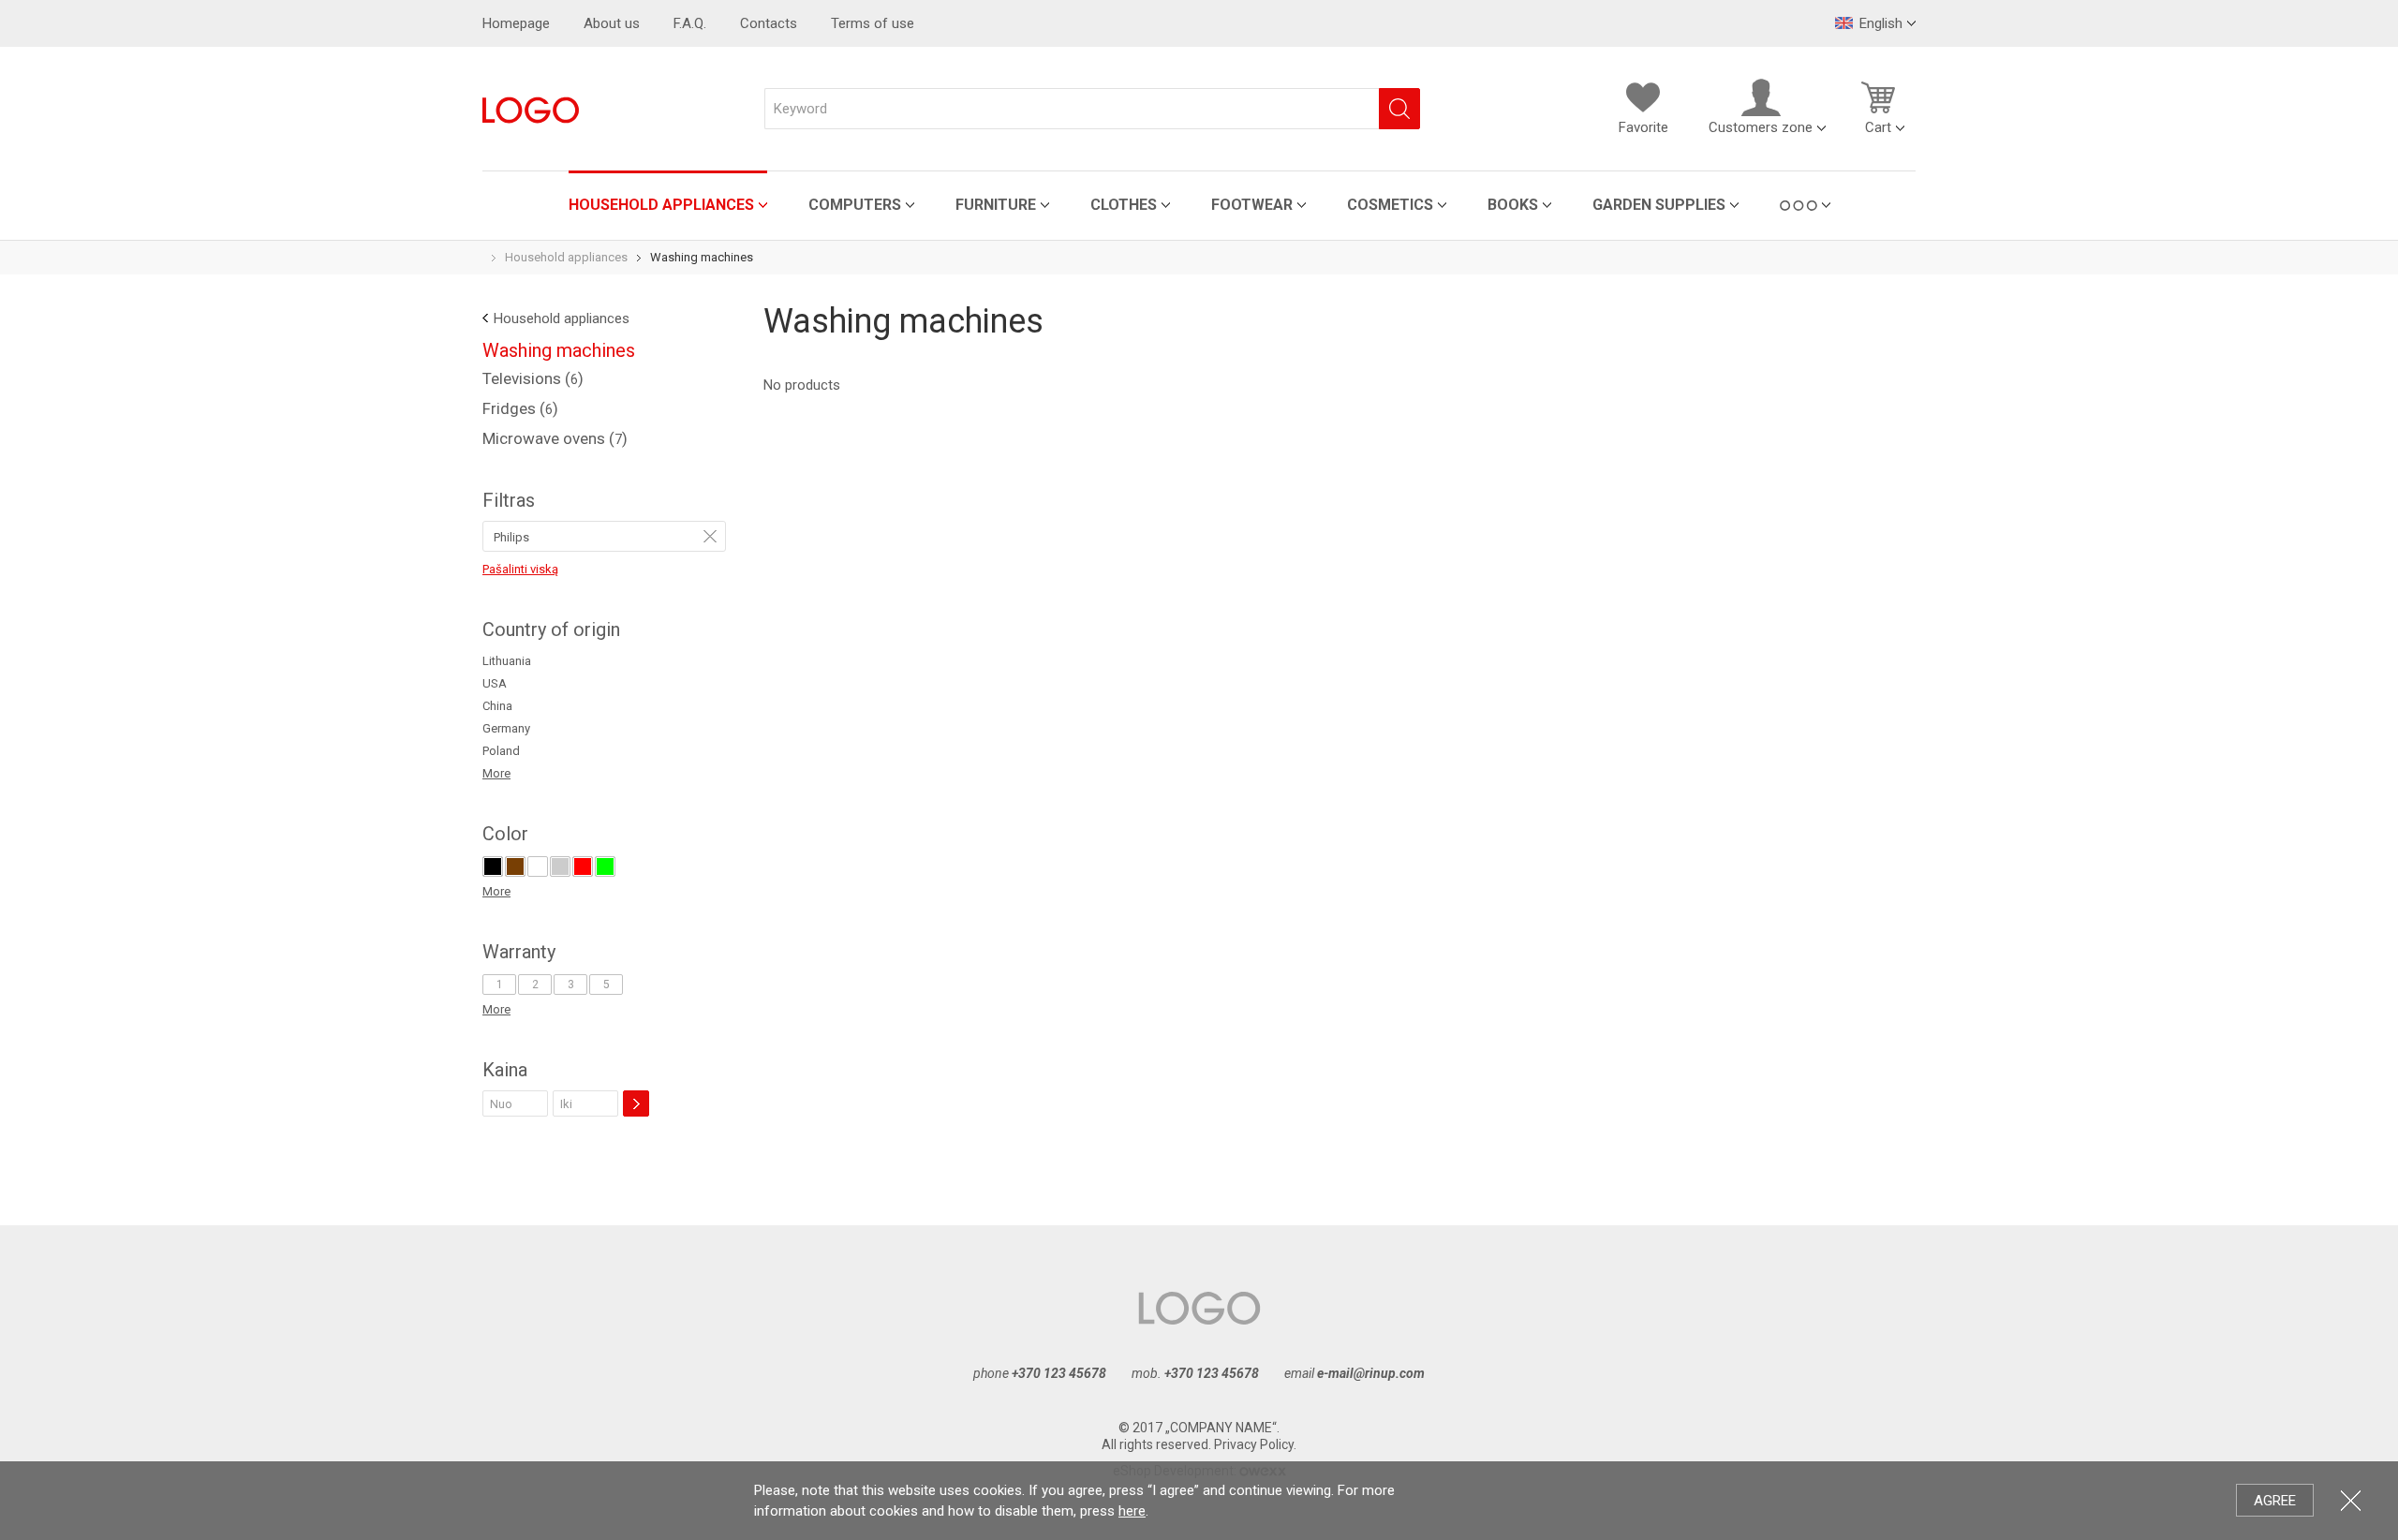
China (497, 706)
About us (612, 23)
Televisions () (533, 378)
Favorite (1643, 127)
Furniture (996, 205)
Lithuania (507, 661)
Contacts (769, 23)
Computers (855, 205)
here (1132, 1511)
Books (1513, 205)
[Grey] (560, 866)
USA (495, 683)
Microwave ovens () (555, 438)
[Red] (583, 866)
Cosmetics (1390, 205)
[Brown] (515, 866)
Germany (506, 728)
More (496, 773)
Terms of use (873, 23)
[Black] (493, 866)
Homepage (516, 23)
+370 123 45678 (1059, 1373)
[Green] (605, 866)
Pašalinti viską (520, 569)
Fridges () (520, 408)
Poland (501, 751)
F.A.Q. (690, 23)
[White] (538, 866)
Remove (710, 536)
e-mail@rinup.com (1371, 1373)
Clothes (1124, 205)
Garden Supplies (1659, 205)
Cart (1878, 127)
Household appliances (661, 205)
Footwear (1252, 205)
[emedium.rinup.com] (531, 109)
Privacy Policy (1254, 1444)
